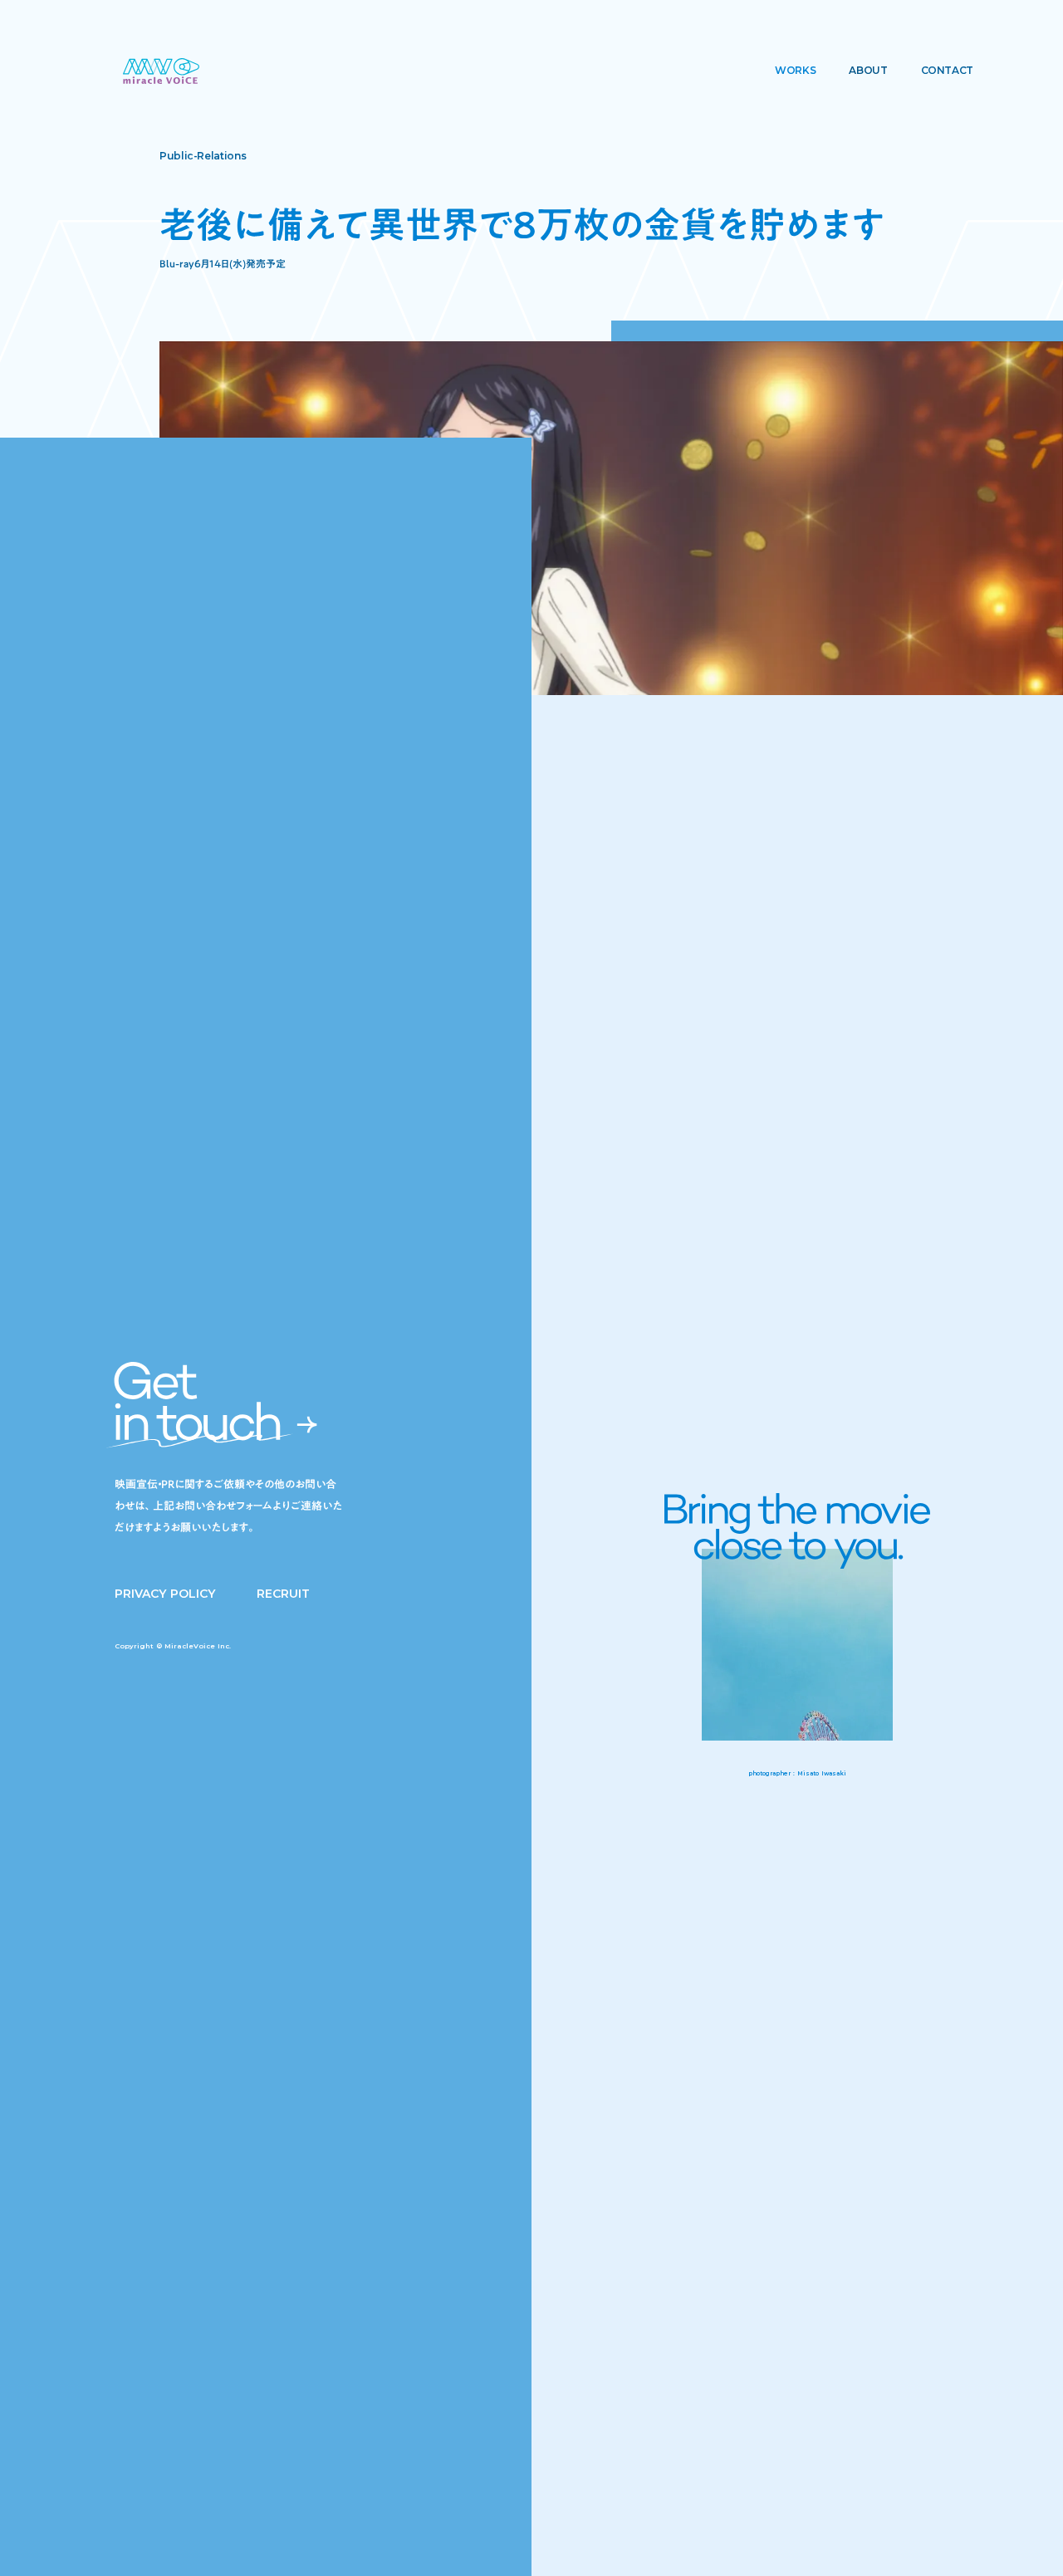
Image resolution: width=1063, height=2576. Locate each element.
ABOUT (868, 70)
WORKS (795, 70)
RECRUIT (283, 1594)
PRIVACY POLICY (165, 1594)
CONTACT (947, 70)
